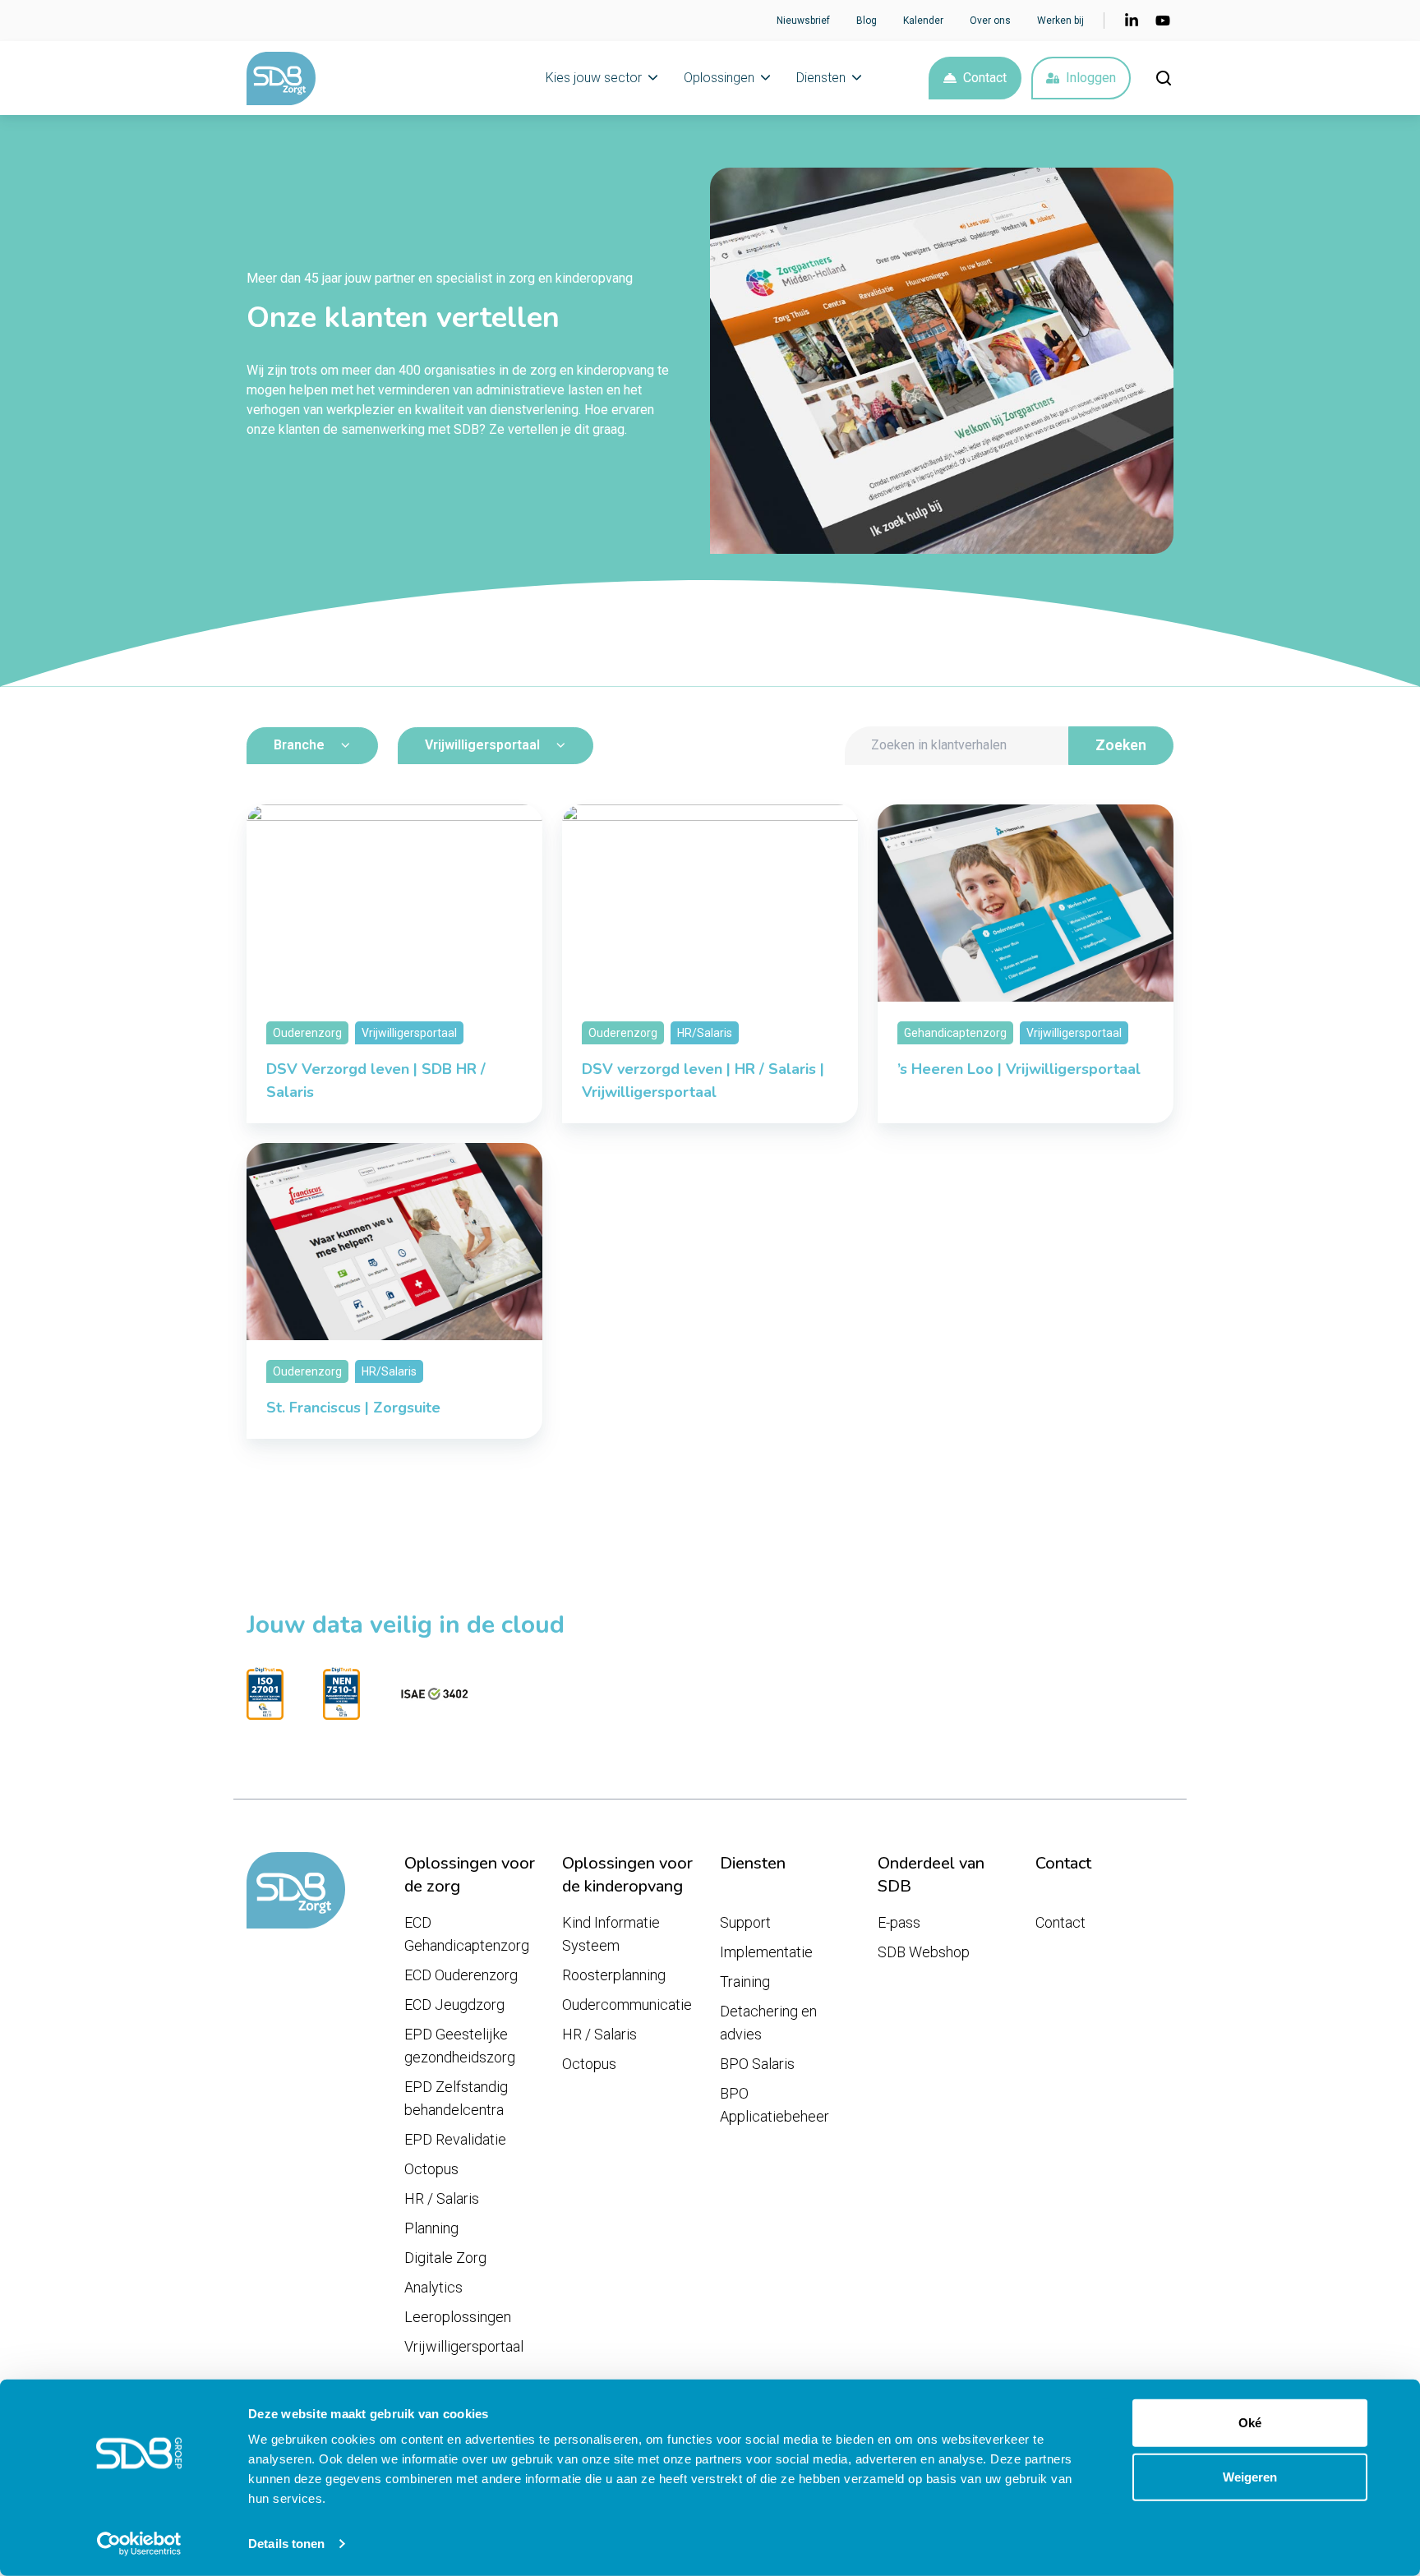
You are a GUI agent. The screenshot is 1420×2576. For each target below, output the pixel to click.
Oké (1250, 2423)
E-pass (899, 1922)
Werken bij (1060, 21)
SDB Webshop (924, 1952)
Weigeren (1250, 2476)
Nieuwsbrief (803, 21)
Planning (431, 2228)
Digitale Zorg (445, 2258)
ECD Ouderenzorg (461, 1975)
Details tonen (286, 2544)
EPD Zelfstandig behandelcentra (456, 2098)
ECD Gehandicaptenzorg (467, 1934)
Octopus (431, 2169)
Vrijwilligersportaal (464, 2346)
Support (745, 1922)
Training (745, 1982)
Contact (985, 78)
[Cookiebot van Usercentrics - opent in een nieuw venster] (139, 2544)
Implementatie (766, 1952)
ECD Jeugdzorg (454, 2005)
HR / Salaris (442, 2198)
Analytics (433, 2287)
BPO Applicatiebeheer (775, 2105)
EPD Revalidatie (455, 2139)
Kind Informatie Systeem (611, 1934)
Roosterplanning (614, 1975)
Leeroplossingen (458, 2317)
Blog (867, 21)
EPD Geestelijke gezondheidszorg (460, 2046)
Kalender (923, 21)
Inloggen (1091, 78)
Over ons (990, 21)
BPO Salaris (757, 2064)
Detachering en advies (768, 2023)
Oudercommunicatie (627, 2005)
